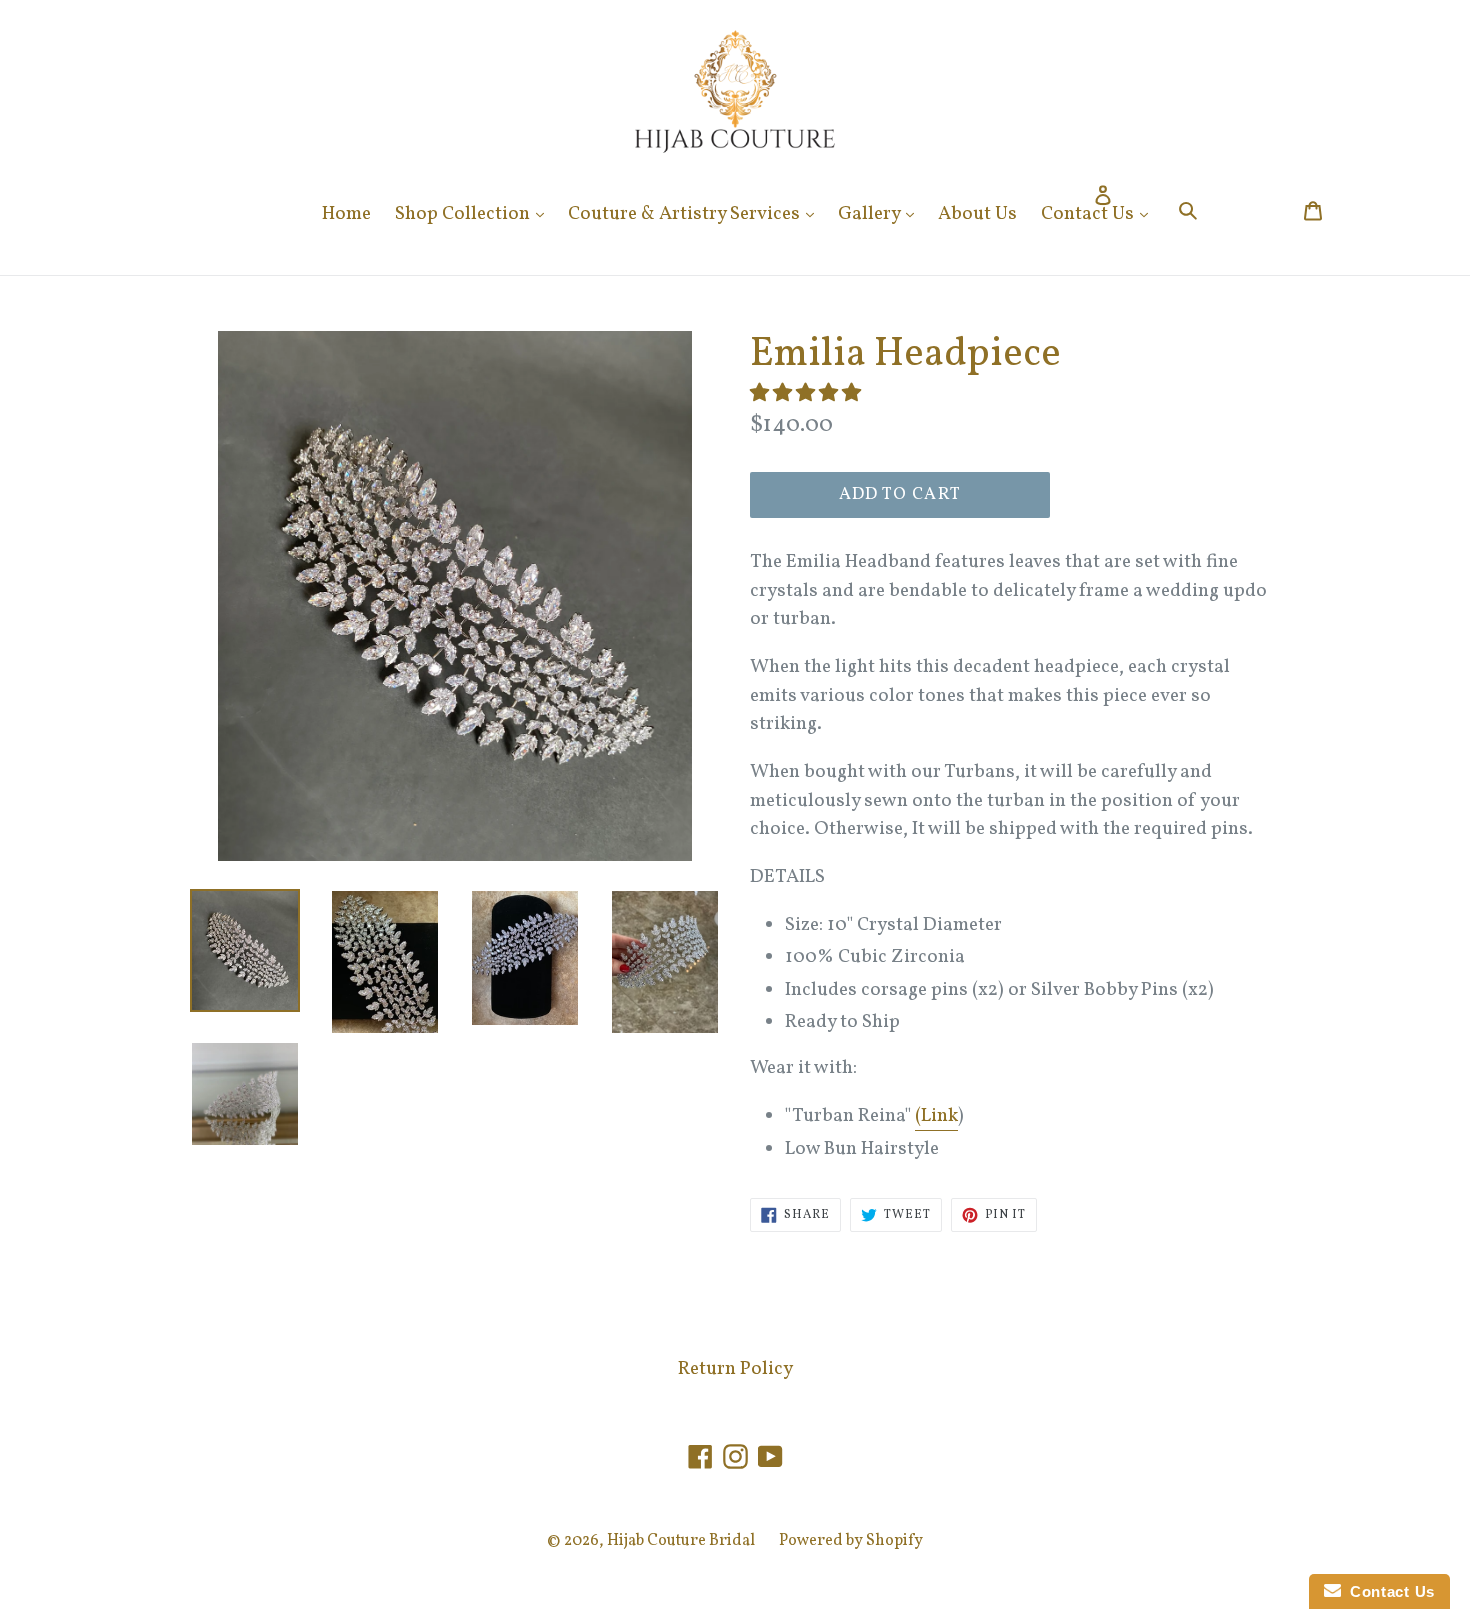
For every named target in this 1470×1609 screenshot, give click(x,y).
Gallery (881, 213)
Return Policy (735, 1369)
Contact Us (1099, 213)
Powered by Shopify (851, 1541)
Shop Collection (474, 213)
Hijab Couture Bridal (681, 1541)
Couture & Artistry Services (696, 213)
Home (346, 214)
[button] (807, 394)
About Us (977, 214)
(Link (936, 1116)
